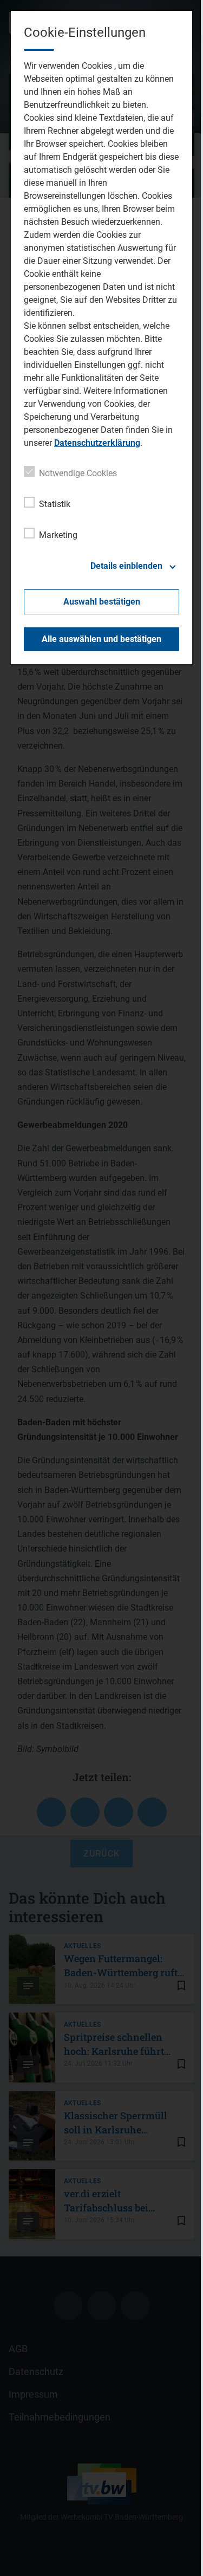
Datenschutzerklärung (97, 443)
